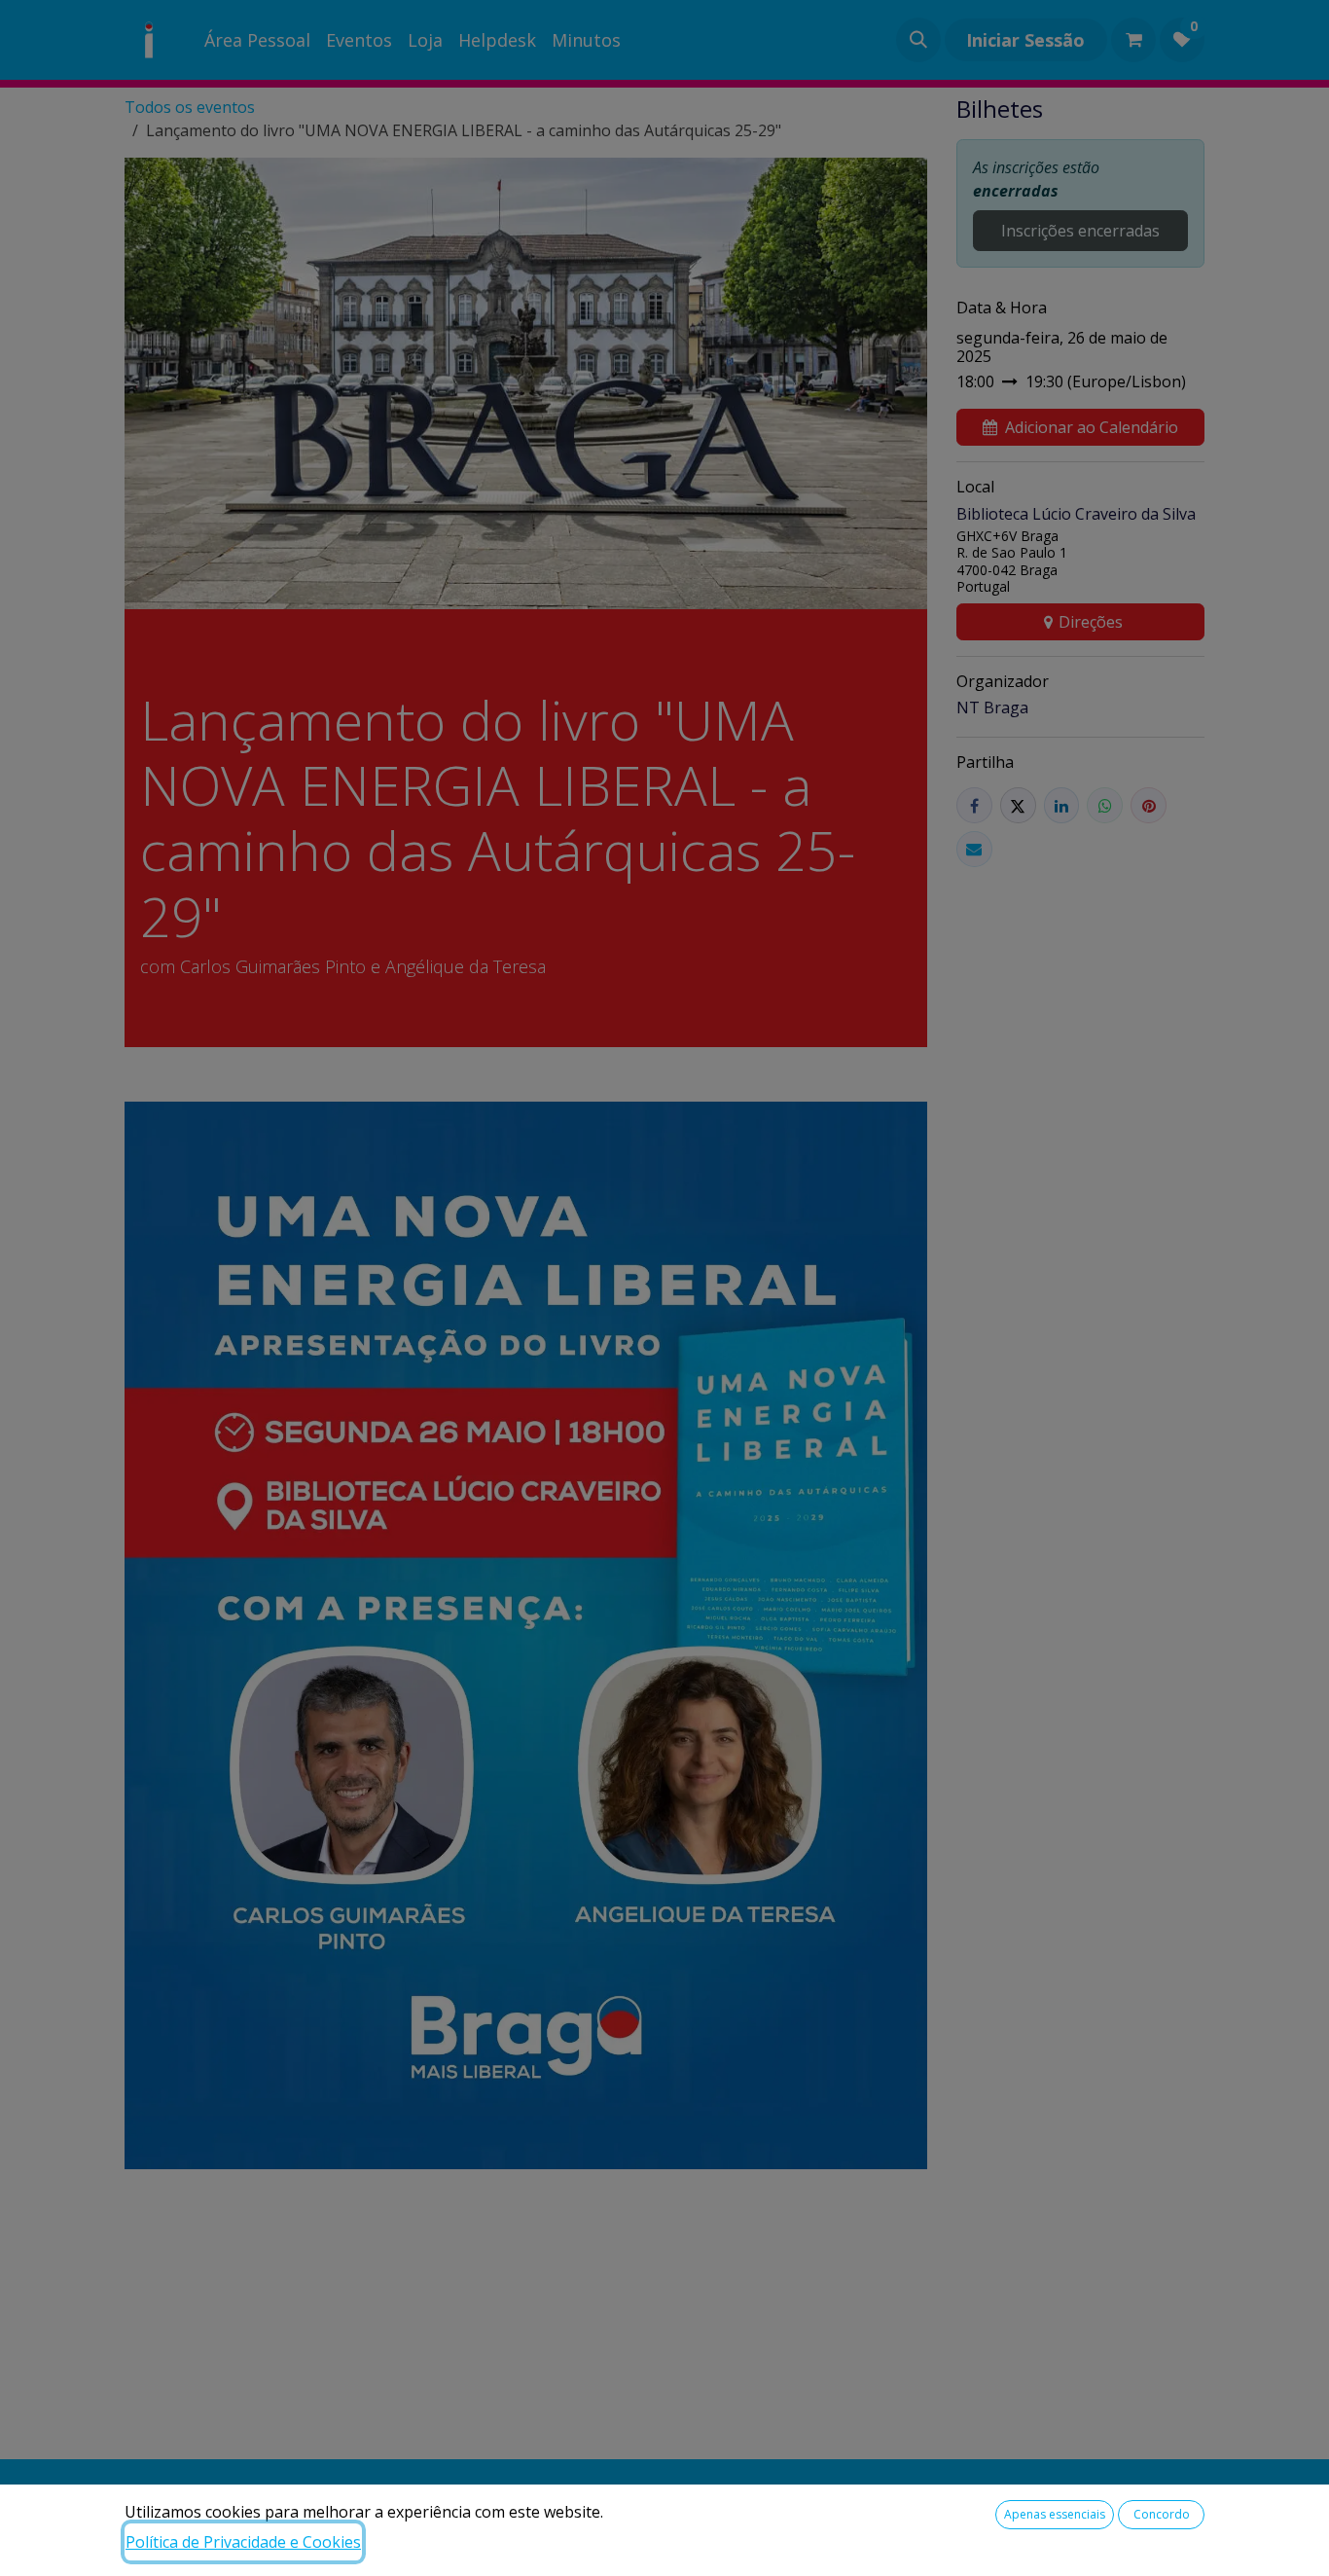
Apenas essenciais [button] (1055, 2514)
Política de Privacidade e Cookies (243, 2542)
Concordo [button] (1162, 2514)
